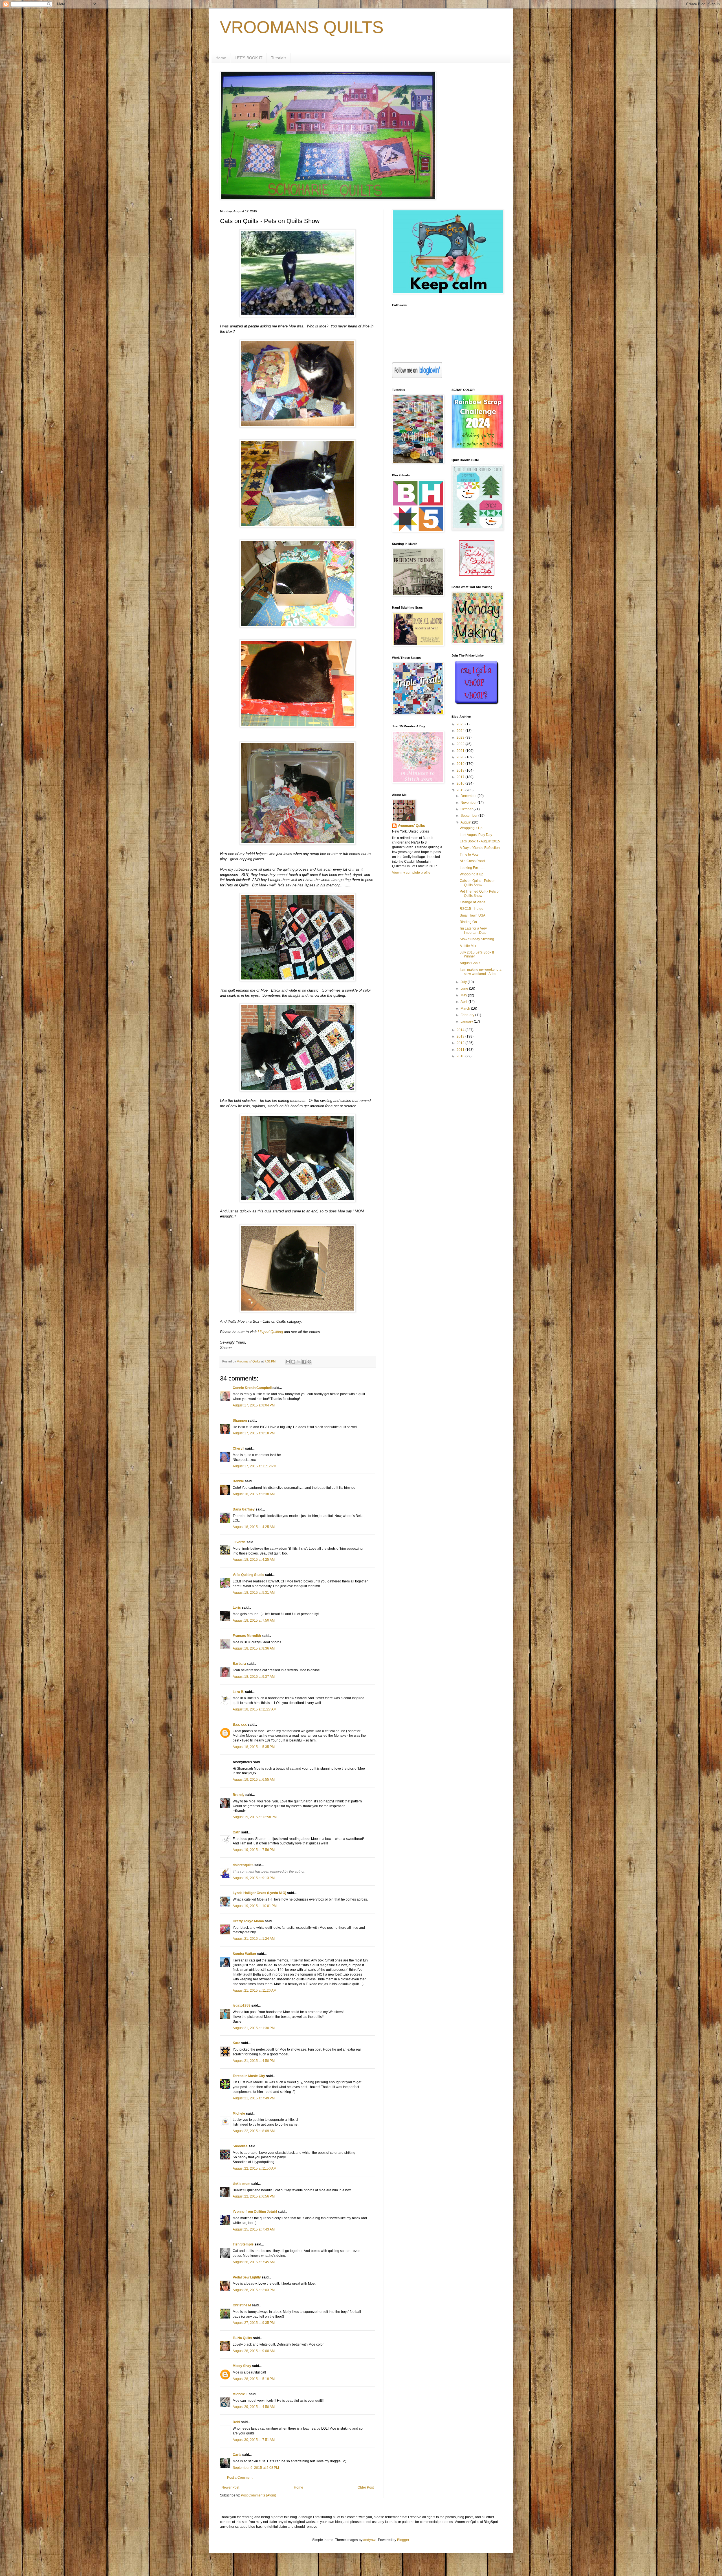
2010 (461, 1056)
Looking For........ (472, 868)
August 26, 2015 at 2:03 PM (254, 2290)
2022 (461, 744)
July (464, 982)
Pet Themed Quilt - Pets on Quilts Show (480, 893)
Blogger (403, 2540)
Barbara (239, 1664)
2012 (461, 1043)
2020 (461, 757)
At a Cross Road (472, 861)
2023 (461, 737)
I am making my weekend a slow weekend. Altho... (481, 972)
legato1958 (242, 2005)
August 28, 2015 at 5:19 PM (254, 2379)
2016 (461, 783)
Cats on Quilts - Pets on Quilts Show (478, 883)
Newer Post (230, 2487)
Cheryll (238, 1448)
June (465, 988)
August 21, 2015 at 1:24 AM (254, 1939)
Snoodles (240, 2146)
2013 (461, 1036)
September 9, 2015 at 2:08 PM (256, 2468)
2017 (461, 777)
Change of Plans (473, 902)
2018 (461, 770)
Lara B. (238, 1692)
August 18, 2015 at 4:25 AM (254, 1527)
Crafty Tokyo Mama (248, 1921)
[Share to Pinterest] (309, 1362)
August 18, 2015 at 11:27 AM (255, 1709)
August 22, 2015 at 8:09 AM (254, 2131)
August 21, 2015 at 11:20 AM (255, 1991)
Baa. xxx (240, 1725)
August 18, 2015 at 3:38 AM (254, 1494)
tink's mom (242, 2184)
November (469, 803)
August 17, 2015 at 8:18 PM (254, 1433)
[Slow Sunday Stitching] (477, 574)
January (467, 1021)
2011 (461, 1050)
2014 (461, 1030)
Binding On (468, 922)
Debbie (238, 1481)
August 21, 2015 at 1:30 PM (254, 2028)
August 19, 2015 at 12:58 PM (255, 1817)
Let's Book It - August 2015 (480, 841)
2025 (461, 724)
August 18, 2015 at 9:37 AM (254, 1677)
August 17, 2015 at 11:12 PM (255, 1466)
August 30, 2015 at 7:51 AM (254, 2440)
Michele (239, 2113)
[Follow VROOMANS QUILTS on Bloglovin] (417, 377)
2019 (461, 764)
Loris (237, 1608)
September (469, 816)
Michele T (240, 2394)
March (466, 1009)
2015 (461, 790)
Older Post (366, 2487)
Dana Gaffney (244, 1509)
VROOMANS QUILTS (302, 27)
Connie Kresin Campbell (252, 1388)
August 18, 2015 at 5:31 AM (254, 1593)
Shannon (240, 1421)
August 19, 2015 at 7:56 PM (254, 1850)
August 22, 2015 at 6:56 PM (254, 2196)
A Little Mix (468, 946)
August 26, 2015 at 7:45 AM (254, 2262)
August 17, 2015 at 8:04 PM (254, 1405)
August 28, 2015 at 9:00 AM (254, 2351)
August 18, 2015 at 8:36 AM (254, 1648)
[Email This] (288, 1362)
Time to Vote (469, 855)
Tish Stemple (243, 2244)
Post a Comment (240, 2478)
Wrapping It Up (471, 828)
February (468, 1015)
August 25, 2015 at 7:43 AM (254, 2229)
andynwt (370, 2540)
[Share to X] (299, 1362)
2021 (461, 751)
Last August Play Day (476, 835)
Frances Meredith (247, 1636)
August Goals (470, 963)
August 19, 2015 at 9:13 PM (254, 1878)
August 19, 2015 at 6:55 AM (254, 1780)
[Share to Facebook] (304, 1362)
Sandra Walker (245, 1954)
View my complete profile (411, 873)
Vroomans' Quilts (411, 826)
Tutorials (279, 58)
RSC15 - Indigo (472, 909)
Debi (236, 2422)
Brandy (239, 1795)
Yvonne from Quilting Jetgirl (255, 2212)
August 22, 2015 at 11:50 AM (255, 2168)
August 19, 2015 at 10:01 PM (255, 1906)
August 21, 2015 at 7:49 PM (254, 2098)
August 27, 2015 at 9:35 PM (254, 2323)
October (467, 809)
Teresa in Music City (249, 2076)
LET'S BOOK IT (249, 58)
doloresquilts (243, 1865)
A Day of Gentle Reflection (480, 848)
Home (221, 58)
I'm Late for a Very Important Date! (474, 930)
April (465, 1002)
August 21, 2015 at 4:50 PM (254, 2061)
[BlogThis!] (293, 1362)
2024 (461, 731)
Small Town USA (473, 915)
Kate (236, 2043)
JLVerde (239, 1542)
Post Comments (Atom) (258, 2495)
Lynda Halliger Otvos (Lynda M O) (259, 1893)
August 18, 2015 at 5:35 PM (254, 1747)
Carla (237, 2455)
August (466, 822)
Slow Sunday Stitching (477, 939)
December (469, 796)
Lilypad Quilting (270, 1332)
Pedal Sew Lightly (247, 2277)
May (464, 995)
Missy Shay (242, 2366)
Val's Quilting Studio (248, 1575)
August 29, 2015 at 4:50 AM (254, 2407)
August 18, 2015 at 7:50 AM (254, 1621)
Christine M (242, 2305)
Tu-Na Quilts (242, 2338)
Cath (236, 1832)
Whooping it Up (472, 874)
